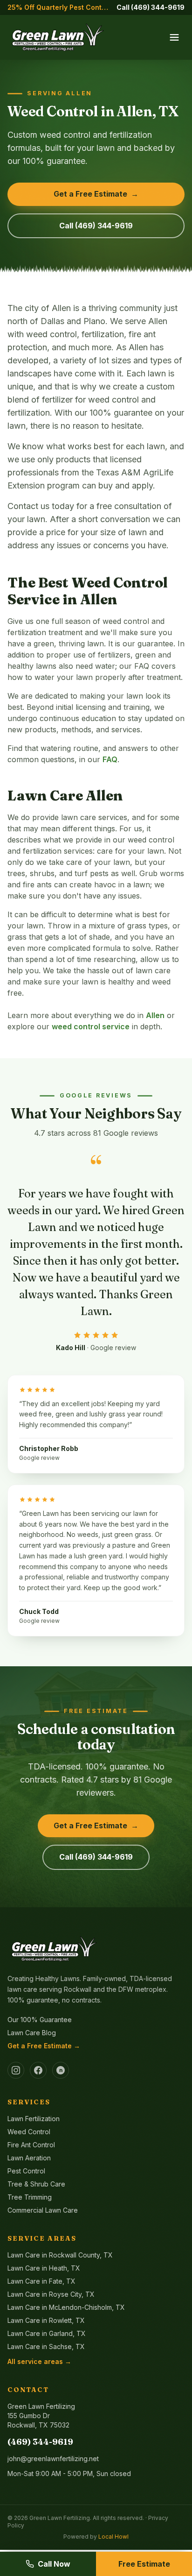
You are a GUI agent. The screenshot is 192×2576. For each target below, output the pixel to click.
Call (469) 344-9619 (151, 7)
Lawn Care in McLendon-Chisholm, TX (66, 2307)
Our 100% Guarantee (40, 2020)
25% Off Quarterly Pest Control (58, 7)
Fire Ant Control (31, 2145)
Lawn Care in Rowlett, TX (46, 2320)
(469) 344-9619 (40, 2442)
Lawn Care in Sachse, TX (46, 2346)
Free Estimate (144, 2564)
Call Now (54, 2564)
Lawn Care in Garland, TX (47, 2333)
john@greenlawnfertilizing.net (53, 2459)
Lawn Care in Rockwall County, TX (60, 2255)
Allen (155, 1015)
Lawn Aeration (29, 2158)
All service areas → (39, 2361)
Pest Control (26, 2171)
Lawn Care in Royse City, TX (51, 2294)
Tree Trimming (30, 2197)
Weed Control (29, 2132)
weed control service (91, 1026)
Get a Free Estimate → (44, 2046)
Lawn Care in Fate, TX (41, 2281)
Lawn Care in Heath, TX (44, 2268)
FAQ (110, 759)
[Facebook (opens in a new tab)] (38, 2070)
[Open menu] (174, 37)
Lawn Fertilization (34, 2119)
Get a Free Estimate (96, 194)
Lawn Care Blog (32, 2033)
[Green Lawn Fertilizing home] (58, 37)
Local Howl (113, 2537)
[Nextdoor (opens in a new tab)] (61, 2070)
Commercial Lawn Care (43, 2210)
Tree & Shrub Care (36, 2184)
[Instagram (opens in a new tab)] (16, 2070)
